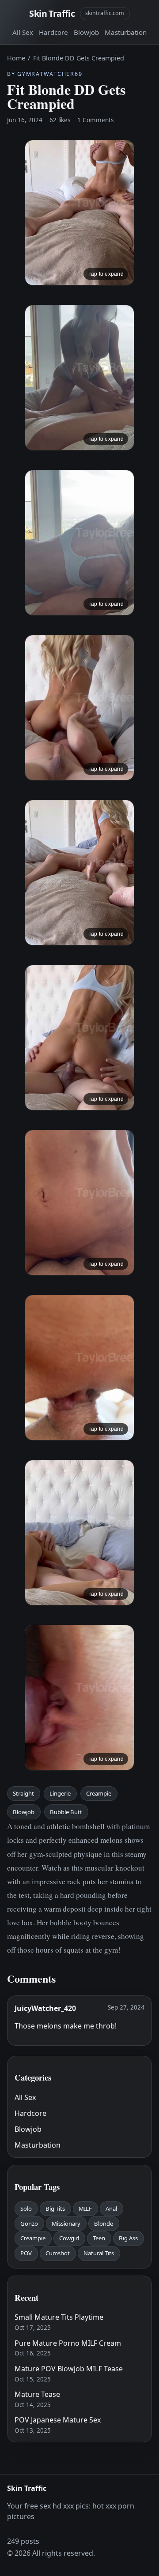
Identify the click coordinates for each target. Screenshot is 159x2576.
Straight (23, 1793)
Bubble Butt (66, 1812)
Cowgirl (69, 2238)
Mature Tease (37, 2394)
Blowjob (86, 32)
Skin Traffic (52, 13)
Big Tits (55, 2209)
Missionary (66, 2224)
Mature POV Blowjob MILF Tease (69, 2369)
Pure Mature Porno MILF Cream (68, 2343)
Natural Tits (99, 2253)
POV (26, 2253)
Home (16, 58)
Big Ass (128, 2238)
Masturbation (126, 32)
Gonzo (29, 2224)
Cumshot (58, 2253)
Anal (111, 2209)
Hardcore (53, 32)
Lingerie (60, 1793)
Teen (99, 2238)
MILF (85, 2209)
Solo (26, 2209)
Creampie (99, 1793)
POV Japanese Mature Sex (58, 2420)
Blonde (104, 2224)
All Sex (23, 32)
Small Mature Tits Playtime (59, 2317)
